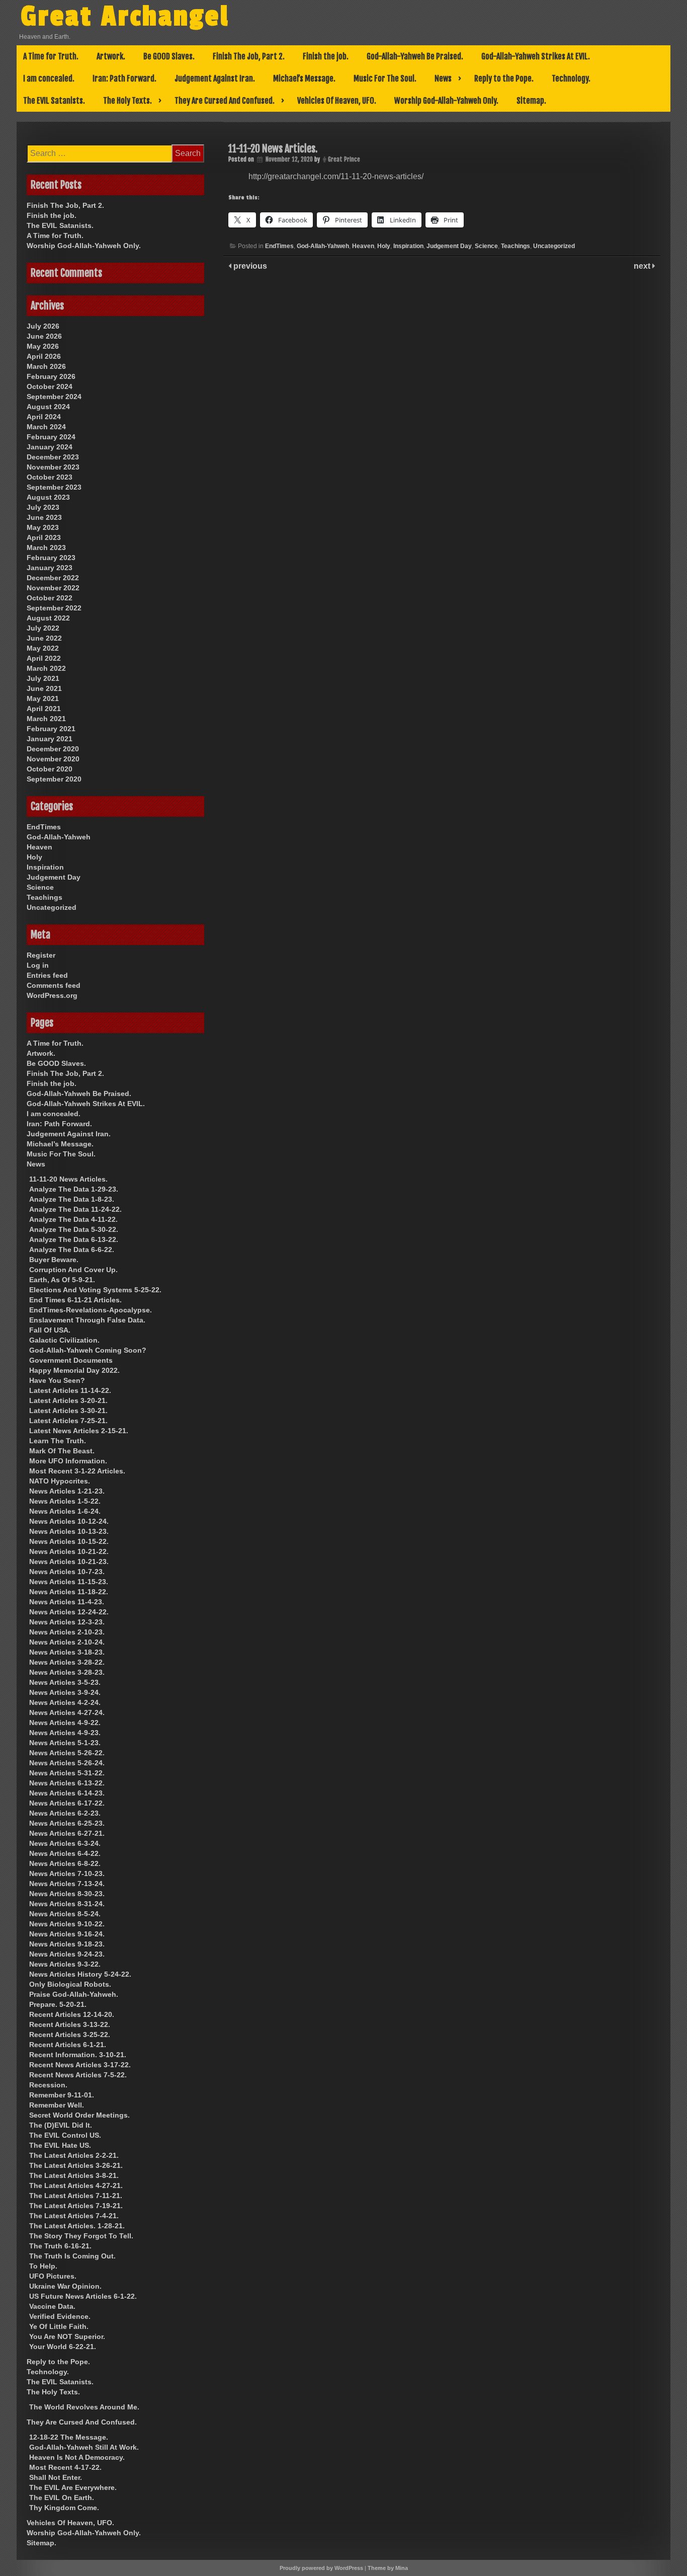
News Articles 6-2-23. (65, 1813)
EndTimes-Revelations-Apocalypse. (91, 1310)
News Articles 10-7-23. (67, 1572)
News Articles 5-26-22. (67, 1753)
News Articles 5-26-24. (67, 1763)
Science (486, 246)
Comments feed (54, 985)
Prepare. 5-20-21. (58, 2004)
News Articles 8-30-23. (67, 1894)
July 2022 (43, 628)
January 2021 (50, 739)
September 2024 (54, 397)
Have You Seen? (57, 1380)
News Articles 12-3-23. (67, 1622)
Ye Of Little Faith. (59, 2326)
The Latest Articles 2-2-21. (74, 2155)
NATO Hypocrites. (60, 1481)
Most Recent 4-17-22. (65, 2467)
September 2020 (54, 779)
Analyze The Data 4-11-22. (73, 1219)
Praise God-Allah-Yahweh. (74, 1994)
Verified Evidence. (60, 2316)
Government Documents (71, 1360)
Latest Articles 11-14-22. (70, 1390)
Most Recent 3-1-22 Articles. (77, 1471)
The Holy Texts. (127, 101)
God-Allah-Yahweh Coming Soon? (88, 1350)
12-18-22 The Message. (69, 2437)
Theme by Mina (388, 2568)
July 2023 (43, 507)
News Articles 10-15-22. (69, 1541)
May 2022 (43, 648)
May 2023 (43, 527)
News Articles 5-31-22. (67, 1773)
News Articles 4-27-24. (67, 1712)
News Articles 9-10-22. (67, 1924)
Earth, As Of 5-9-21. (62, 1280)
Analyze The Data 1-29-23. (74, 1189)
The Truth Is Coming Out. (72, 2256)
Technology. (571, 79)
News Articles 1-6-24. (65, 1511)
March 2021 (46, 719)
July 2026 (43, 326)
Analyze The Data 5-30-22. (74, 1229)
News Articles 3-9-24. (65, 1692)
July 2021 (43, 678)
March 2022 (46, 668)
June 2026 (44, 336)
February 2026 (51, 376)
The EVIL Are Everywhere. (73, 2487)
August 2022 (48, 618)
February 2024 (51, 437)
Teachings (516, 246)
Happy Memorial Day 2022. (74, 1370)
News (443, 79)
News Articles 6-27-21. (67, 1833)
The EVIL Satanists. (54, 101)
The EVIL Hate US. (60, 2145)
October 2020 (50, 769)
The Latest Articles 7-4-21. (74, 2216)
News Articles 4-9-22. (65, 1723)
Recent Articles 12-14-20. (72, 2014)
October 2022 (50, 598)
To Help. (43, 2266)
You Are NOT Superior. (67, 2336)
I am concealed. (49, 79)
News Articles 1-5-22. (65, 1501)
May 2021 (43, 698)
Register (41, 955)
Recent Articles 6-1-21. (68, 2045)
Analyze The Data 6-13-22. (74, 1239)
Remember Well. (57, 2105)
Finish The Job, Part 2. (249, 56)
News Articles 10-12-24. (69, 1521)
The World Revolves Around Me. (84, 2407)
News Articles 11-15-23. (69, 1582)
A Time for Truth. (51, 56)
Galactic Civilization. (64, 1340)
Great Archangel (125, 17)
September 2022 (54, 608)
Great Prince (344, 159)
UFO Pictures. (53, 2276)
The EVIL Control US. (65, 2135)
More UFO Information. (68, 1461)
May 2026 (43, 346)
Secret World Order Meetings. (79, 2115)
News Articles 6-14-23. (67, 1793)
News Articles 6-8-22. (65, 1863)
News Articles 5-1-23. (65, 1743)
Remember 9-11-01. (62, 2095)
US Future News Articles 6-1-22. (83, 2296)
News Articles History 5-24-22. (80, 1974)
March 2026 (46, 366)
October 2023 (50, 477)
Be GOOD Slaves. (169, 56)
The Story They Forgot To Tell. (81, 2236)
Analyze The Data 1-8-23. (72, 1199)
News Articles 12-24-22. (69, 1612)
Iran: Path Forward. (124, 79)
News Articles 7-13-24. (67, 1884)
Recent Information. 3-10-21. (78, 2055)
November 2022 (53, 588)
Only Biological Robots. (70, 1984)
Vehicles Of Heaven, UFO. (337, 101)
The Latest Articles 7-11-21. (76, 2196)
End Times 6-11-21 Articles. (75, 1300)
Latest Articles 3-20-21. (68, 1400)
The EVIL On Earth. (62, 2497)
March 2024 (46, 427)
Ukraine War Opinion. (65, 2286)
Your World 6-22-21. (63, 2347)
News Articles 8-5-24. (65, 1914)
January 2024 (50, 447)
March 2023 (46, 548)
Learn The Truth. (58, 1441)
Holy (384, 246)
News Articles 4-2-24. (65, 1702)
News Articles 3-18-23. (67, 1652)
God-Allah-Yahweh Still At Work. (84, 2447)
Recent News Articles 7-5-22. (78, 2075)
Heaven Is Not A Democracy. (77, 2457)
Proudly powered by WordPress (321, 2568)
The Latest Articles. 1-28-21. (77, 2226)
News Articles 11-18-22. (69, 1592)
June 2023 (44, 517)
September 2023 (54, 487)
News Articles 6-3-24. (65, 1843)
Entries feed (47, 975)
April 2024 (44, 417)
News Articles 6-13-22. (67, 1783)
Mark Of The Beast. (62, 1451)
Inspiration (408, 246)
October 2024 (50, 386)
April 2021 (44, 709)
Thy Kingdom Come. (64, 2508)
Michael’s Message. (304, 79)
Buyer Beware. (54, 1260)
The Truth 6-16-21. (60, 2246)
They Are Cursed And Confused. (225, 101)
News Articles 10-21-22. (69, 1551)
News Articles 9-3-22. (65, 1964)
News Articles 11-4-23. (67, 1602)
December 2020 (53, 749)
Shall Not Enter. (56, 2477)
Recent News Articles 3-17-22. (80, 2065)
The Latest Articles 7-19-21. (76, 2206)
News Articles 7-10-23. (67, 1874)
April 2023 (44, 537)
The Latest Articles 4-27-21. (76, 2185)
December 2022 (53, 578)
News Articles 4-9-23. (65, 1733)
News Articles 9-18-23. (67, 1944)
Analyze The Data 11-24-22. (75, 1209)
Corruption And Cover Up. (73, 1270)
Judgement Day (449, 246)
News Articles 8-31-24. (67, 1904)
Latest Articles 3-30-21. (68, 1411)
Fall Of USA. (50, 1330)
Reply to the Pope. (504, 79)
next (643, 266)
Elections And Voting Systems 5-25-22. (95, 1290)
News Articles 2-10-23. (67, 1632)
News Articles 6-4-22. (65, 1853)
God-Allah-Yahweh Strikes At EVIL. (536, 56)
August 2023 (48, 497)
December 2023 (53, 457)
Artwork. (111, 56)
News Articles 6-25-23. (67, 1823)
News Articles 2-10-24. (67, 1642)
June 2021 (44, 688)
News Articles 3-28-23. (67, 1672)
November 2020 (53, 759)
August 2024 (48, 407)
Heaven (363, 246)
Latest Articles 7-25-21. (68, 1421)
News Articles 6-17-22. (67, 1803)
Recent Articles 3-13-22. (70, 2024)
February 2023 (51, 558)
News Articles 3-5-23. (65, 1682)
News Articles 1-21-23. (67, 1491)
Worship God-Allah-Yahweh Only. (446, 101)
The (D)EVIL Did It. (61, 2125)
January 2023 (50, 568)
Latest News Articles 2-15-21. (79, 1431)
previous (249, 266)
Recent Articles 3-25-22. (70, 2035)
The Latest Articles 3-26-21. (76, 2165)
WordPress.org (52, 995)
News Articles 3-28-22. (67, 1662)
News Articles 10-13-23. (69, 1531)
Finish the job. (326, 56)
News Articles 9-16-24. (67, 1934)
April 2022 (44, 658)
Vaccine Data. (52, 2306)
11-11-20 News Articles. (68, 1179)
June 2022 (44, 638)
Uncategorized (554, 246)
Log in (38, 965)
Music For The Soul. (385, 79)
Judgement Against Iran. (215, 79)
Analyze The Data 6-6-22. (72, 1250)
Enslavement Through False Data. (87, 1320)
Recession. (48, 2085)
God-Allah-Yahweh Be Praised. (415, 56)
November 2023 (53, 467)
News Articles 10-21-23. (69, 1562)
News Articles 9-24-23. (67, 1954)
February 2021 (51, 729)
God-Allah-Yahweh (323, 246)
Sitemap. (531, 101)
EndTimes (279, 246)
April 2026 (44, 356)
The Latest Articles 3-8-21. (74, 2175)
